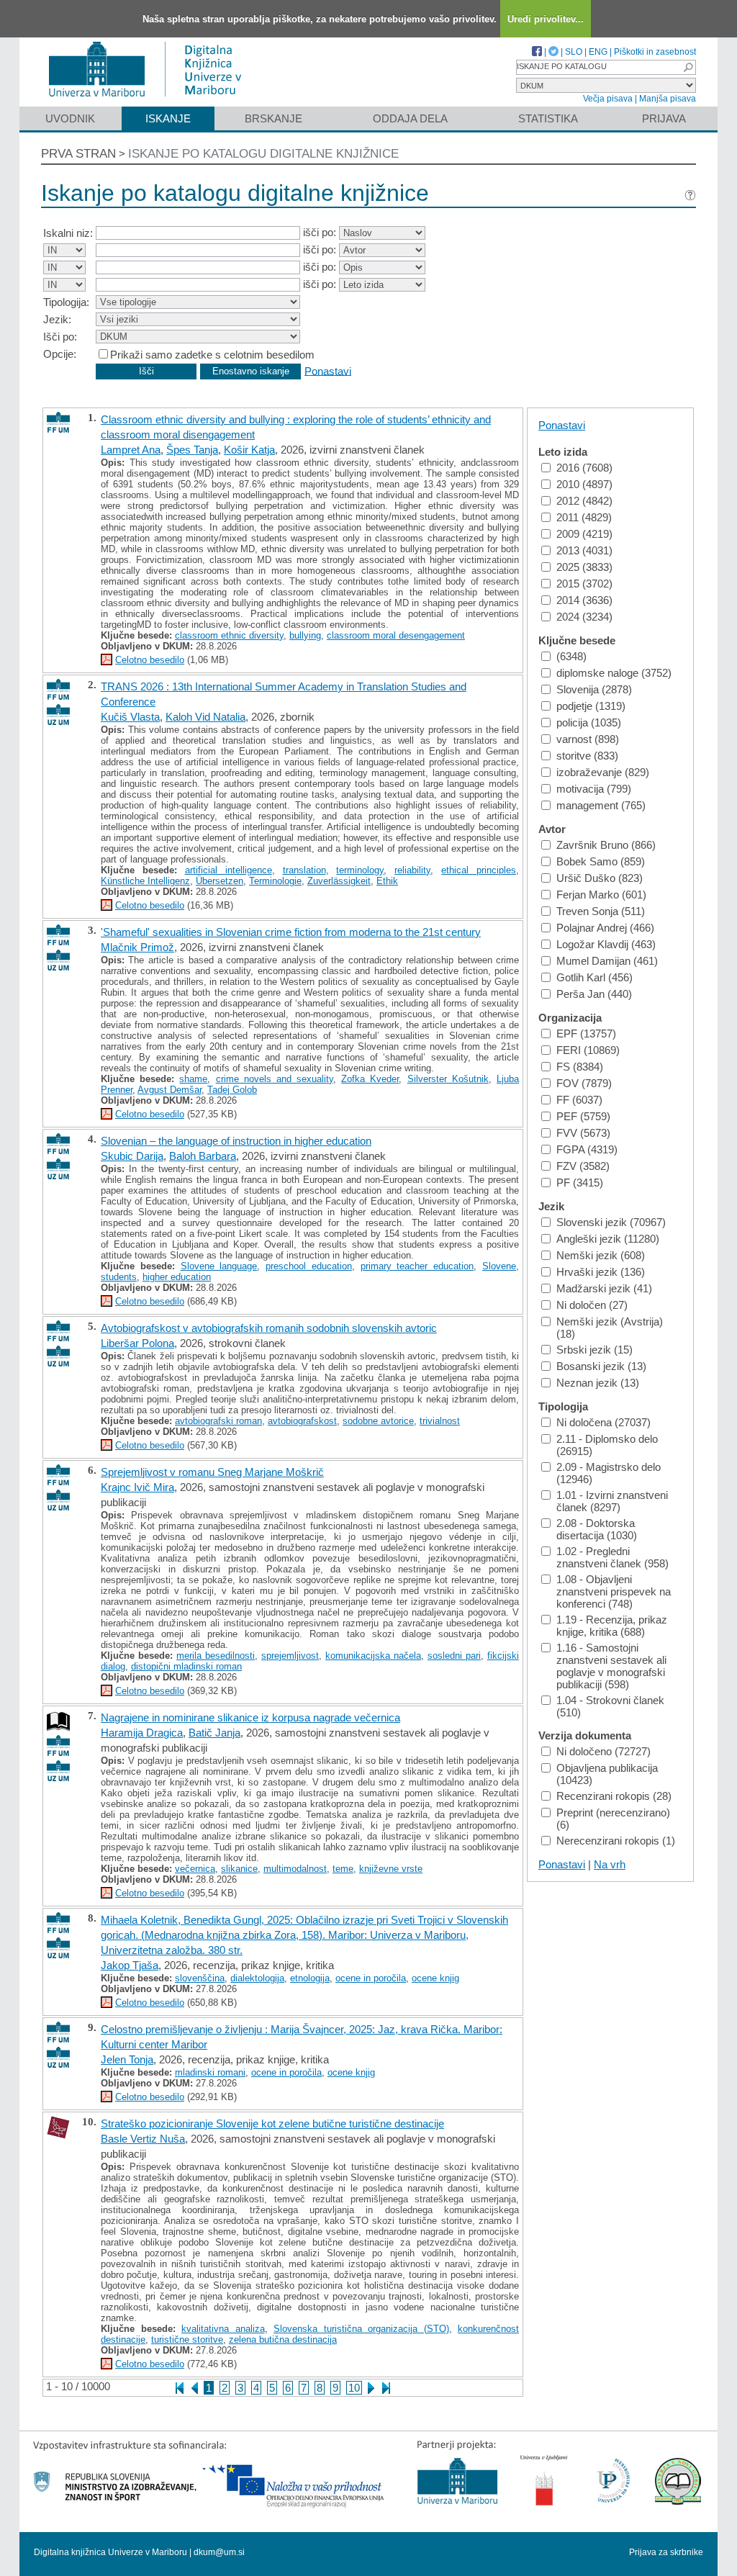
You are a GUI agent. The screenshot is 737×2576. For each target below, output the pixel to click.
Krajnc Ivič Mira (137, 1487)
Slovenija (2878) (594, 689)
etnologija (310, 1978)
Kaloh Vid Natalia (205, 717)
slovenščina (200, 1978)
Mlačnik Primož (137, 947)
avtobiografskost (302, 1421)
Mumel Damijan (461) (607, 961)
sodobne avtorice (378, 1421)
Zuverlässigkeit (339, 881)
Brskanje (273, 118)
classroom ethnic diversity (229, 635)
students (119, 1277)
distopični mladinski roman (186, 1666)
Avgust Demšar (169, 1090)
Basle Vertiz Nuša (143, 2139)
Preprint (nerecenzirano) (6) (613, 1819)
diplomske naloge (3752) (614, 673)
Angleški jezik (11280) (608, 1239)
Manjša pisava (668, 99)
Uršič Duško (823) (600, 878)
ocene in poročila (371, 1978)
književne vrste (391, 1869)
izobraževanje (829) (603, 772)
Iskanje (168, 118)
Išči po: (60, 337)
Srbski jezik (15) (594, 1350)
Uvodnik (70, 118)
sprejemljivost (290, 1656)
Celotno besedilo (150, 660)
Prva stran (78, 154)
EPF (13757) (586, 1033)
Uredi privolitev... (546, 19)
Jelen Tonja (127, 2059)
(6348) (571, 656)
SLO (574, 52)
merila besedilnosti (216, 1656)
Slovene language (219, 1266)
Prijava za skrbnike (666, 2552)
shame (193, 1079)
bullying (305, 635)
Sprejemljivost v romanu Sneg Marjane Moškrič (212, 1472)
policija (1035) (589, 722)
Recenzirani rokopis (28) (614, 1796)
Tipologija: (66, 302)
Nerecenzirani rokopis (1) (616, 1841)
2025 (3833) (584, 567)
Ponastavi (328, 370)
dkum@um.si (219, 2552)
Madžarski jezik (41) (604, 1288)
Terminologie (275, 881)
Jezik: (57, 319)
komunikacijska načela (373, 1656)
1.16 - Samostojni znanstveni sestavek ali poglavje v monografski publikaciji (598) (611, 1666)
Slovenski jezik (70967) (611, 1222)
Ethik (387, 881)
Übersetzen (220, 881)
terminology (360, 870)
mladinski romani (210, 2072)
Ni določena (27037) (603, 1422)
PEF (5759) (583, 1116)
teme (343, 1869)
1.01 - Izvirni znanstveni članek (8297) (612, 1501)
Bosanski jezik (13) (601, 1366)
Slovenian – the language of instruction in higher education (236, 1141)
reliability (412, 870)
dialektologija (257, 1978)
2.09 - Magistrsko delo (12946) (609, 1473)
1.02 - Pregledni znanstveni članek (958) (612, 1557)
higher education (177, 1277)
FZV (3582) (583, 1166)
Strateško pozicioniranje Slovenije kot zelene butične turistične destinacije (272, 2124)
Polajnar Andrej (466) (605, 928)
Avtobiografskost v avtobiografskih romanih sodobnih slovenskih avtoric (269, 1328)
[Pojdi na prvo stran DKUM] (151, 100)
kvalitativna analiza (223, 2329)
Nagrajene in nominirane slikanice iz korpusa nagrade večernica (250, 1717)
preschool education (309, 1266)
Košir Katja (249, 450)
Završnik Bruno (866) (606, 845)
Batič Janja (214, 1733)
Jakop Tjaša (130, 1965)
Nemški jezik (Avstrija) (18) (610, 1328)
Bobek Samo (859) (601, 861)
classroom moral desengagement (396, 635)
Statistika (548, 118)
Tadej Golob (232, 1090)
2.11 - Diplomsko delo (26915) (607, 1445)
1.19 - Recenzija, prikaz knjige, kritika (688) (612, 1626)
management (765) (601, 805)
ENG (598, 52)
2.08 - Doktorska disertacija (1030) (597, 1529)
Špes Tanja (192, 450)
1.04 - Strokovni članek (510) (610, 1706)
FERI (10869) (588, 1050)
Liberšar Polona (137, 1343)
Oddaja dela (410, 118)
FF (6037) (579, 1100)
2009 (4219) (584, 534)
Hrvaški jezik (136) (601, 1272)
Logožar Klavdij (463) (606, 944)
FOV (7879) (584, 1083)
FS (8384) (580, 1067)
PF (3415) (580, 1183)
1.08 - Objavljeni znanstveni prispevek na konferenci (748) (614, 1591)
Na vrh (610, 1864)
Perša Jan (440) (594, 994)
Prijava (664, 118)
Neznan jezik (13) (598, 1383)
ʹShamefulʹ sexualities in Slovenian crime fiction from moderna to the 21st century (291, 932)
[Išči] (688, 67)
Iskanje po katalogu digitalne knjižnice (263, 154)
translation (304, 870)
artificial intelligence (229, 870)
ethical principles (479, 870)
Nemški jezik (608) (601, 1255)
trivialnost (440, 1421)
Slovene (499, 1266)
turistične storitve (187, 2339)
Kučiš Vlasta (130, 717)
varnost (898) (588, 739)
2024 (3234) (584, 617)
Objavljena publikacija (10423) (607, 1774)
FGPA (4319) (587, 1149)
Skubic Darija (132, 1156)
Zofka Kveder (370, 1079)
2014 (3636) (584, 600)
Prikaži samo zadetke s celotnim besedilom (212, 355)
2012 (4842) (584, 501)
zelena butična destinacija (283, 2339)
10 (354, 2388)
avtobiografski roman (218, 1421)
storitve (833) (587, 756)
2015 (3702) (584, 584)
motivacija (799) (594, 789)
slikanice (239, 1869)
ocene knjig (435, 1978)
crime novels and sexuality (275, 1079)
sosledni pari (454, 1656)
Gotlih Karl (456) (594, 977)
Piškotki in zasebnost (655, 52)
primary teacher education (417, 1266)
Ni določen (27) (592, 1305)
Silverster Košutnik (448, 1079)
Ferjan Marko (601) (601, 895)
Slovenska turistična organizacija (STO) (361, 2329)
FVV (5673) (583, 1133)
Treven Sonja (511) (601, 911)
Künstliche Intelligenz (145, 881)
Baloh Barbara (203, 1156)
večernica (195, 1869)
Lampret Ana (131, 450)
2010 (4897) (584, 484)
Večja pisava (608, 99)
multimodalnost (295, 1869)
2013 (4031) (584, 550)
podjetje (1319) (591, 706)
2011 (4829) (584, 517)
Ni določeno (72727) (603, 1751)
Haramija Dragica (142, 1733)
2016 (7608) (584, 468)
